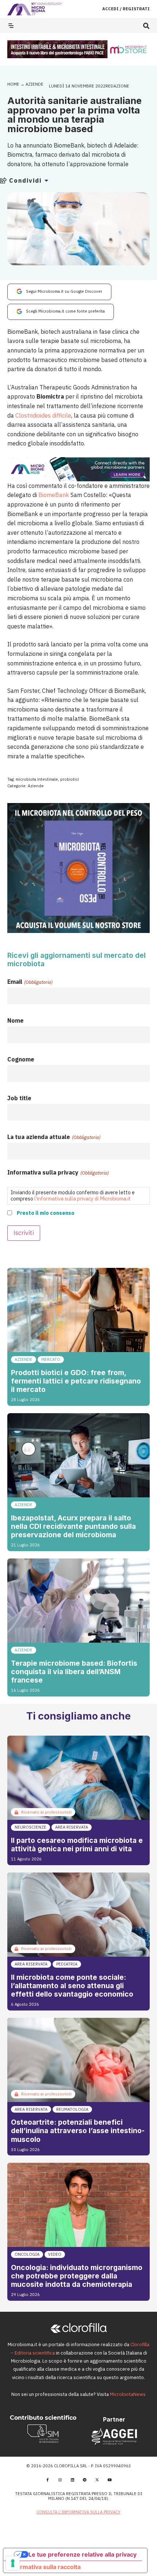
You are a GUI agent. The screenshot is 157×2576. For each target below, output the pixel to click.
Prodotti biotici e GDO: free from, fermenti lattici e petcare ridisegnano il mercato (76, 1381)
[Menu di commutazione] (11, 26)
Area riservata (72, 1827)
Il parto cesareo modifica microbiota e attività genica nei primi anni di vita (77, 1845)
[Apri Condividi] (46, 180)
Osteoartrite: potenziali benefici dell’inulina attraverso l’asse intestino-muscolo (78, 2131)
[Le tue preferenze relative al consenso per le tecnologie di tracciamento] (13, 2563)
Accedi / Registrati (126, 9)
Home (13, 84)
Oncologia (27, 2254)
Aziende (35, 84)
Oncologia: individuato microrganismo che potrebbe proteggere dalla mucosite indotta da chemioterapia (77, 2276)
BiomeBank (54, 495)
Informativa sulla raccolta (45, 2567)
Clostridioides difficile (43, 415)
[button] (146, 26)
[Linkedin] (72, 2480)
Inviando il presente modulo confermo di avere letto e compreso (73, 1195)
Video (55, 2254)
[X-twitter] (97, 2480)
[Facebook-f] (47, 2480)
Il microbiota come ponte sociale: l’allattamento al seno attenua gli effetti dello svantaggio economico (72, 1986)
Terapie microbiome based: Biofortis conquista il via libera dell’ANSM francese (74, 1672)
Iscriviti (24, 1233)
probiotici (70, 779)
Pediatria (67, 1964)
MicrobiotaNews (128, 2394)
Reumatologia (72, 2109)
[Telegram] (85, 2480)
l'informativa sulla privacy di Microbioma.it (83, 1199)
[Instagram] (60, 2480)
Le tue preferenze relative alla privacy (83, 2554)
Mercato (51, 1359)
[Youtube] (110, 2480)
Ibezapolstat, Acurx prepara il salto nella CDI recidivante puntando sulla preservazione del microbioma (73, 1526)
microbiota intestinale (37, 779)
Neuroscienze (30, 1827)
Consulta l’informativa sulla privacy (78, 2512)
